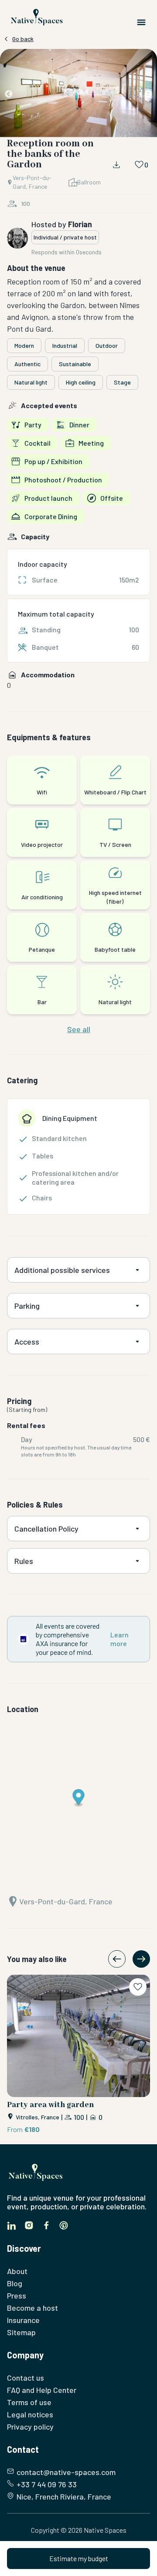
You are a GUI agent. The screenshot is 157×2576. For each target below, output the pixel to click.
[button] (78, 95)
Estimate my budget (79, 2558)
